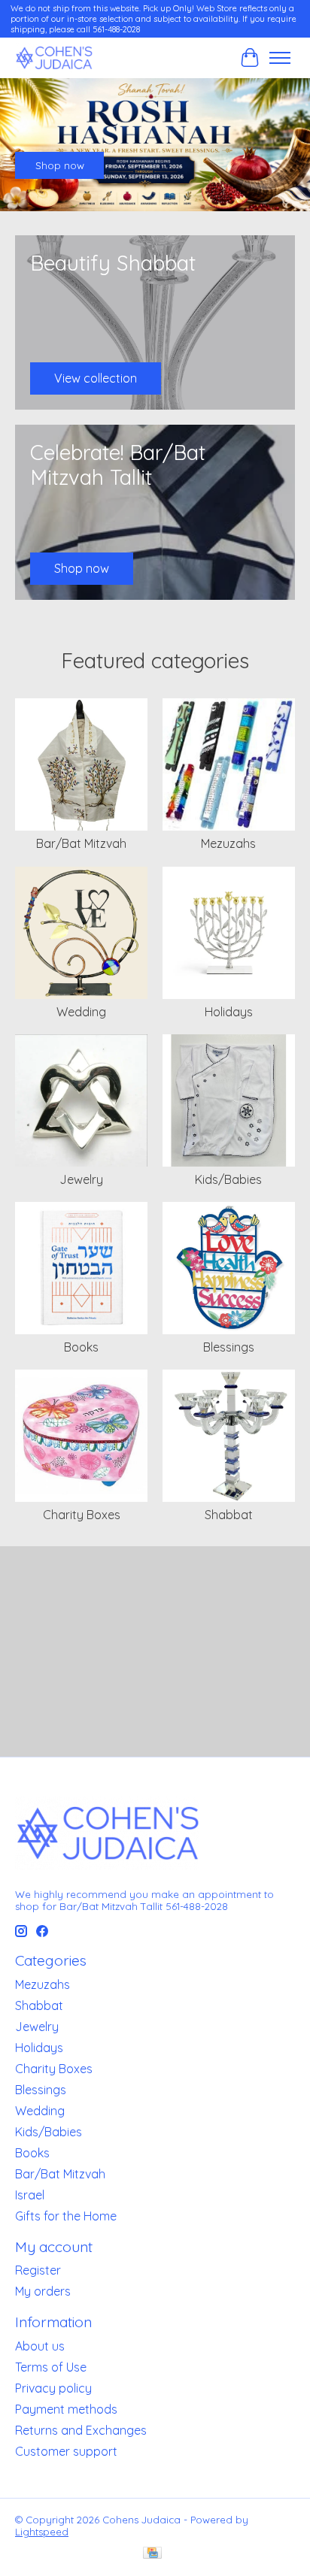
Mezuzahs (228, 843)
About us (40, 2346)
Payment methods (66, 2409)
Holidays (229, 1012)
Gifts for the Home (66, 2216)
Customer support (66, 2451)
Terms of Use (51, 2367)
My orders (43, 2291)
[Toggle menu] (280, 58)
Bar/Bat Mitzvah (81, 843)
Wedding (81, 1012)
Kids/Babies (228, 1179)
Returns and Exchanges (81, 2430)
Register (38, 2270)
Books (81, 1347)
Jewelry (81, 1179)
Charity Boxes (82, 1515)
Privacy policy (53, 2388)
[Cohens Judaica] (54, 58)
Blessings (229, 1347)
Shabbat (229, 1515)
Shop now (60, 165)
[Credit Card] (152, 2554)
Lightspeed (42, 2532)
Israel (30, 2195)
